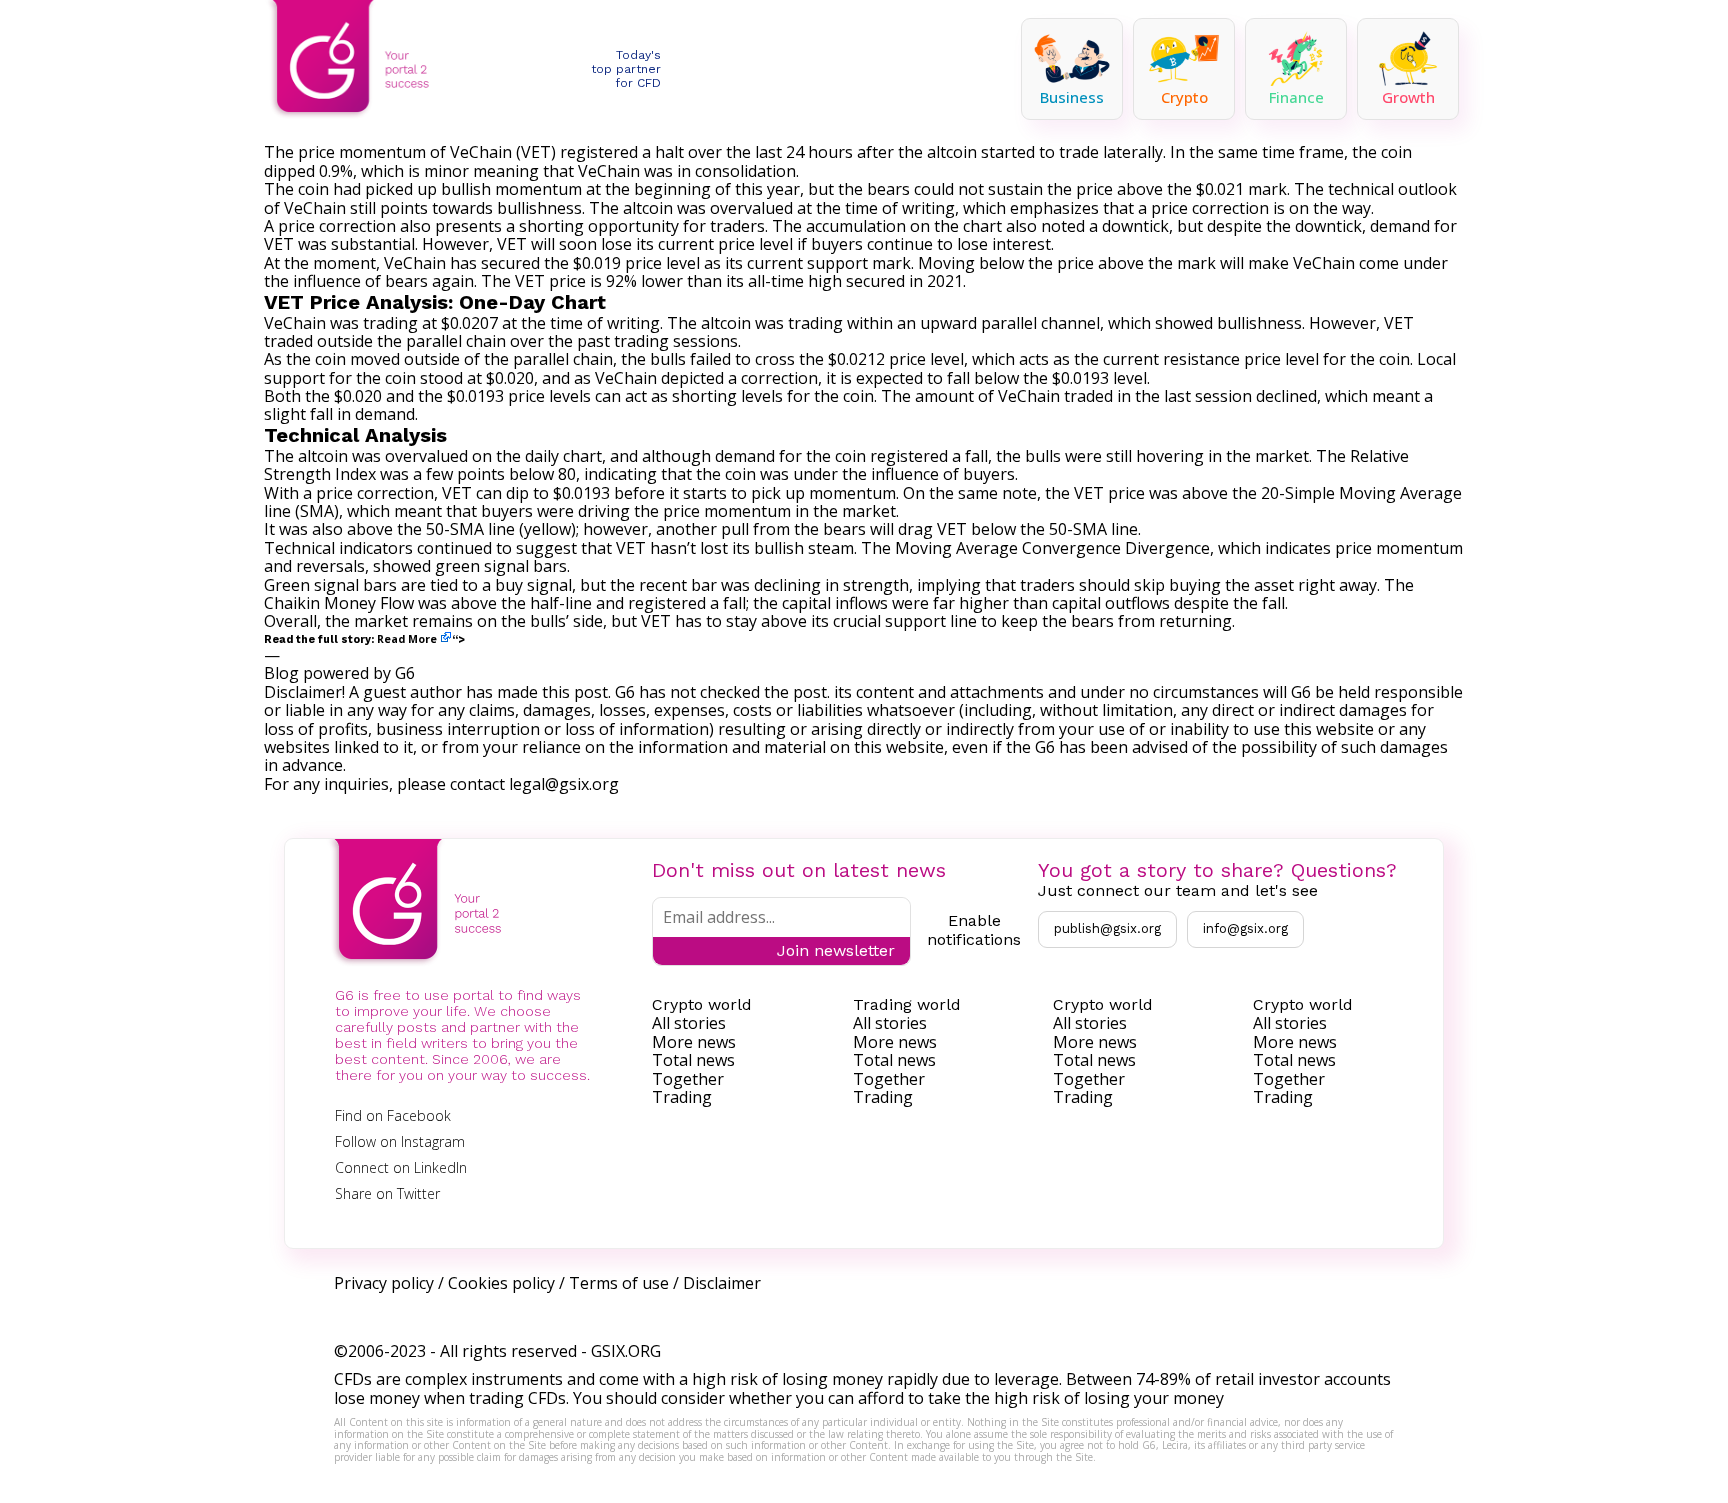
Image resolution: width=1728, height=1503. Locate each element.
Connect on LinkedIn (401, 1167)
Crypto (1184, 97)
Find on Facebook (393, 1115)
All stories (689, 1023)
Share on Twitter (387, 1193)
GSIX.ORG (626, 1351)
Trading (682, 1097)
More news (694, 1042)
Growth (1408, 97)
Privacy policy (384, 1283)
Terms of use (619, 1283)
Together (688, 1079)
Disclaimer (722, 1283)
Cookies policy (501, 1283)
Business (1072, 97)
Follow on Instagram (400, 1141)
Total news (693, 1060)
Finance (1296, 97)
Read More (407, 639)
